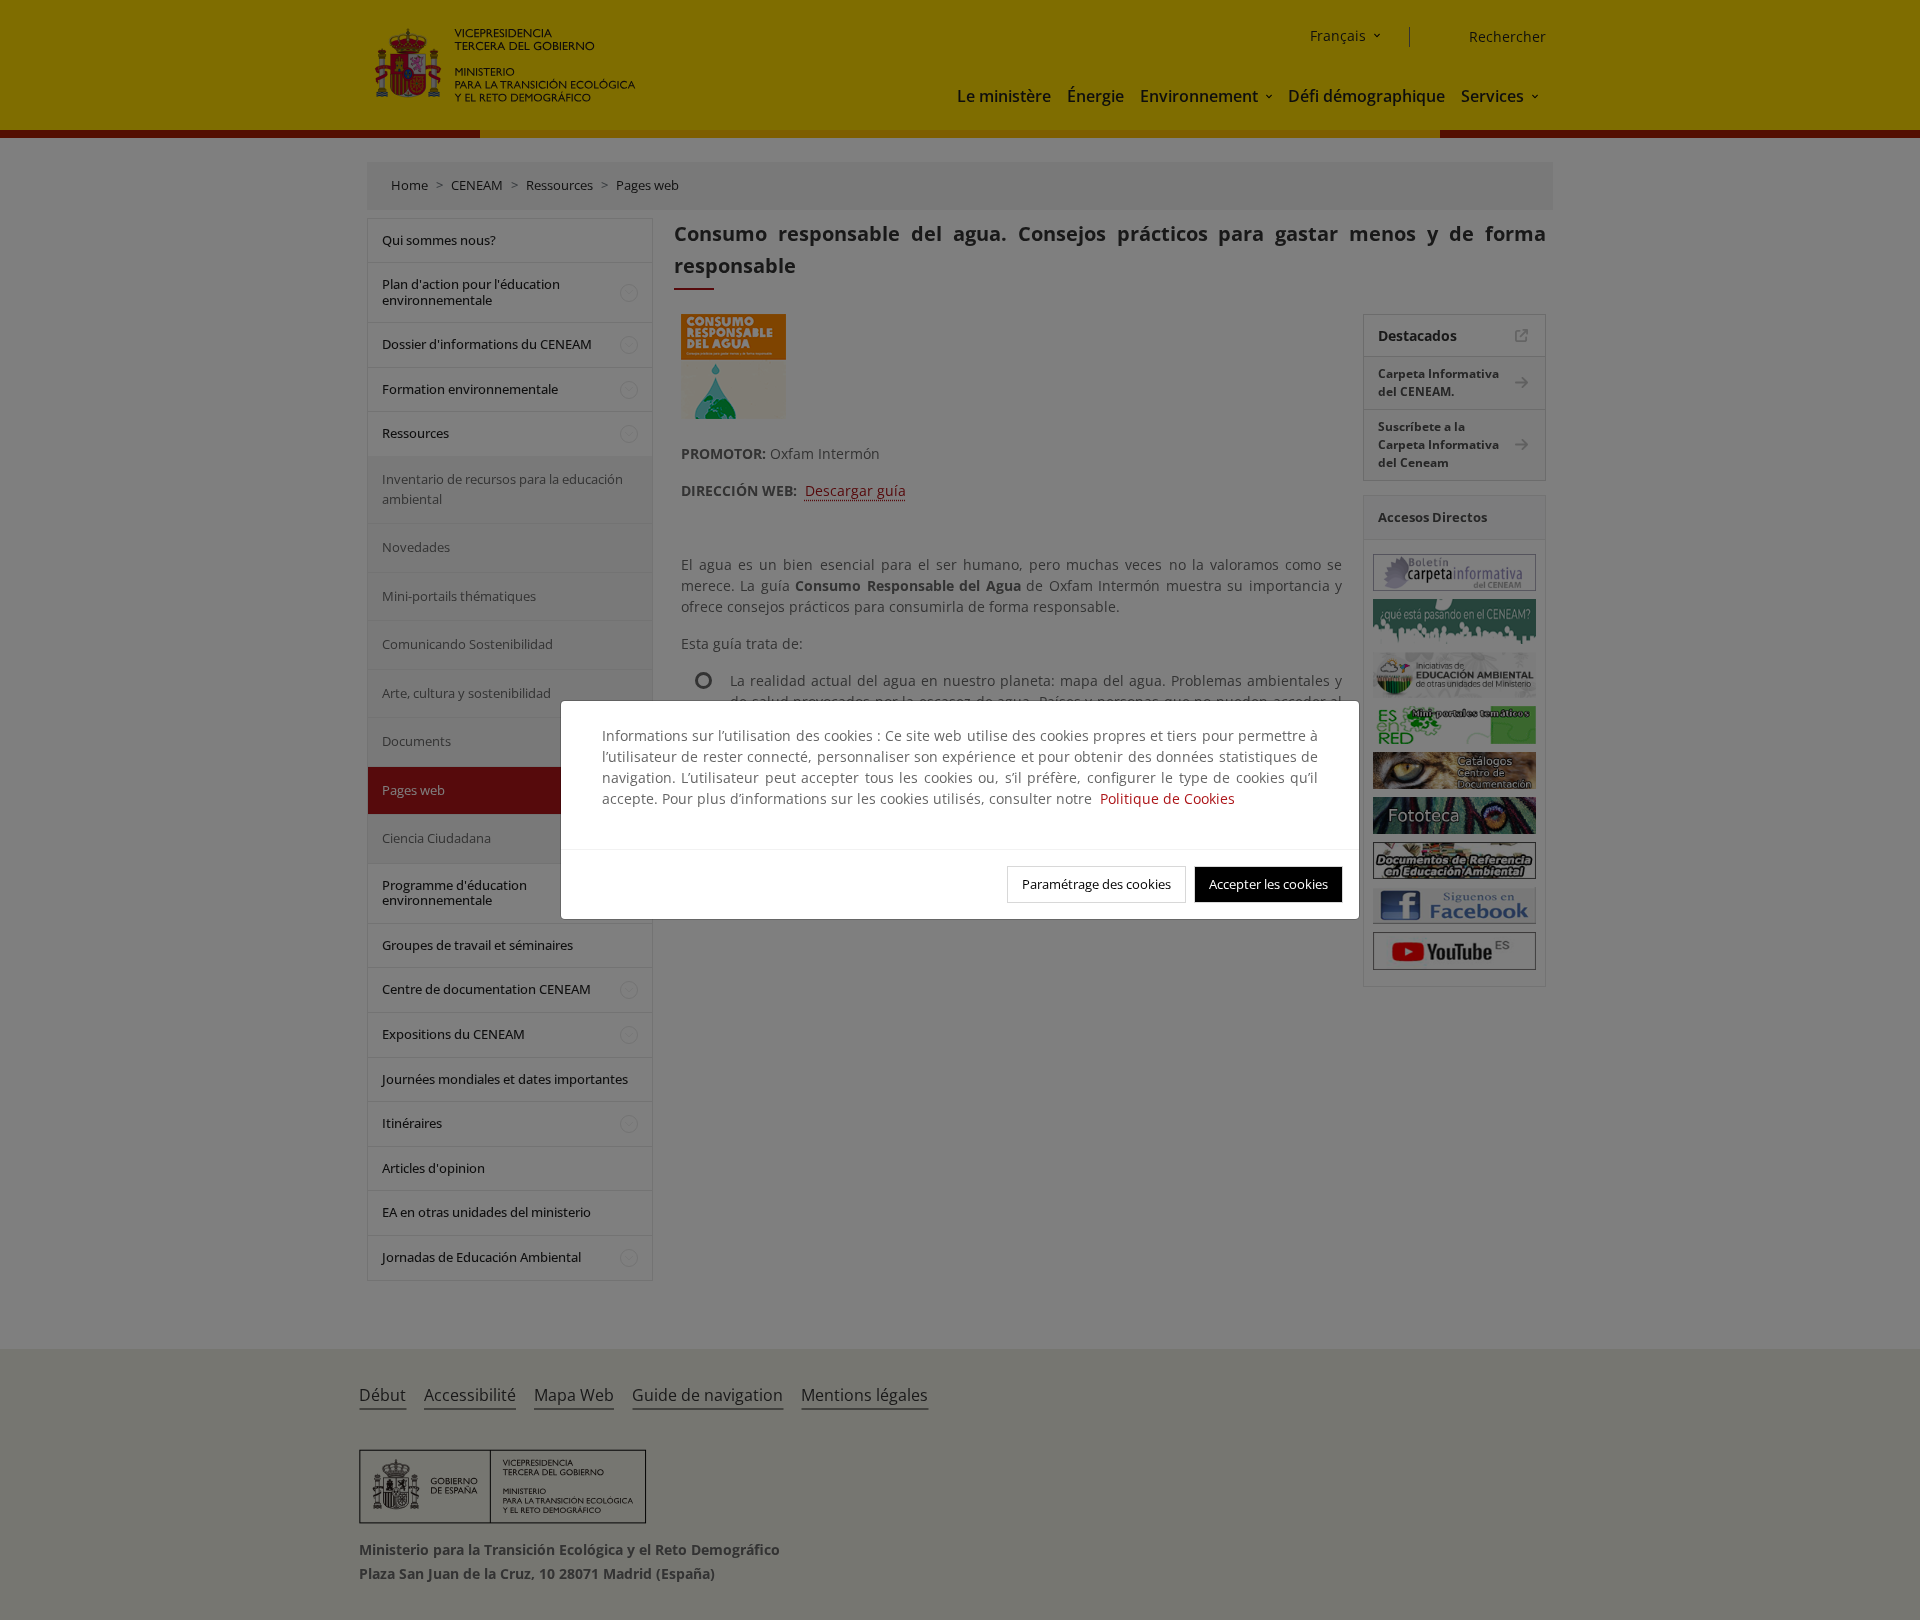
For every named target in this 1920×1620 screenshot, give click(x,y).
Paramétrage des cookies (1096, 884)
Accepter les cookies (1268, 884)
